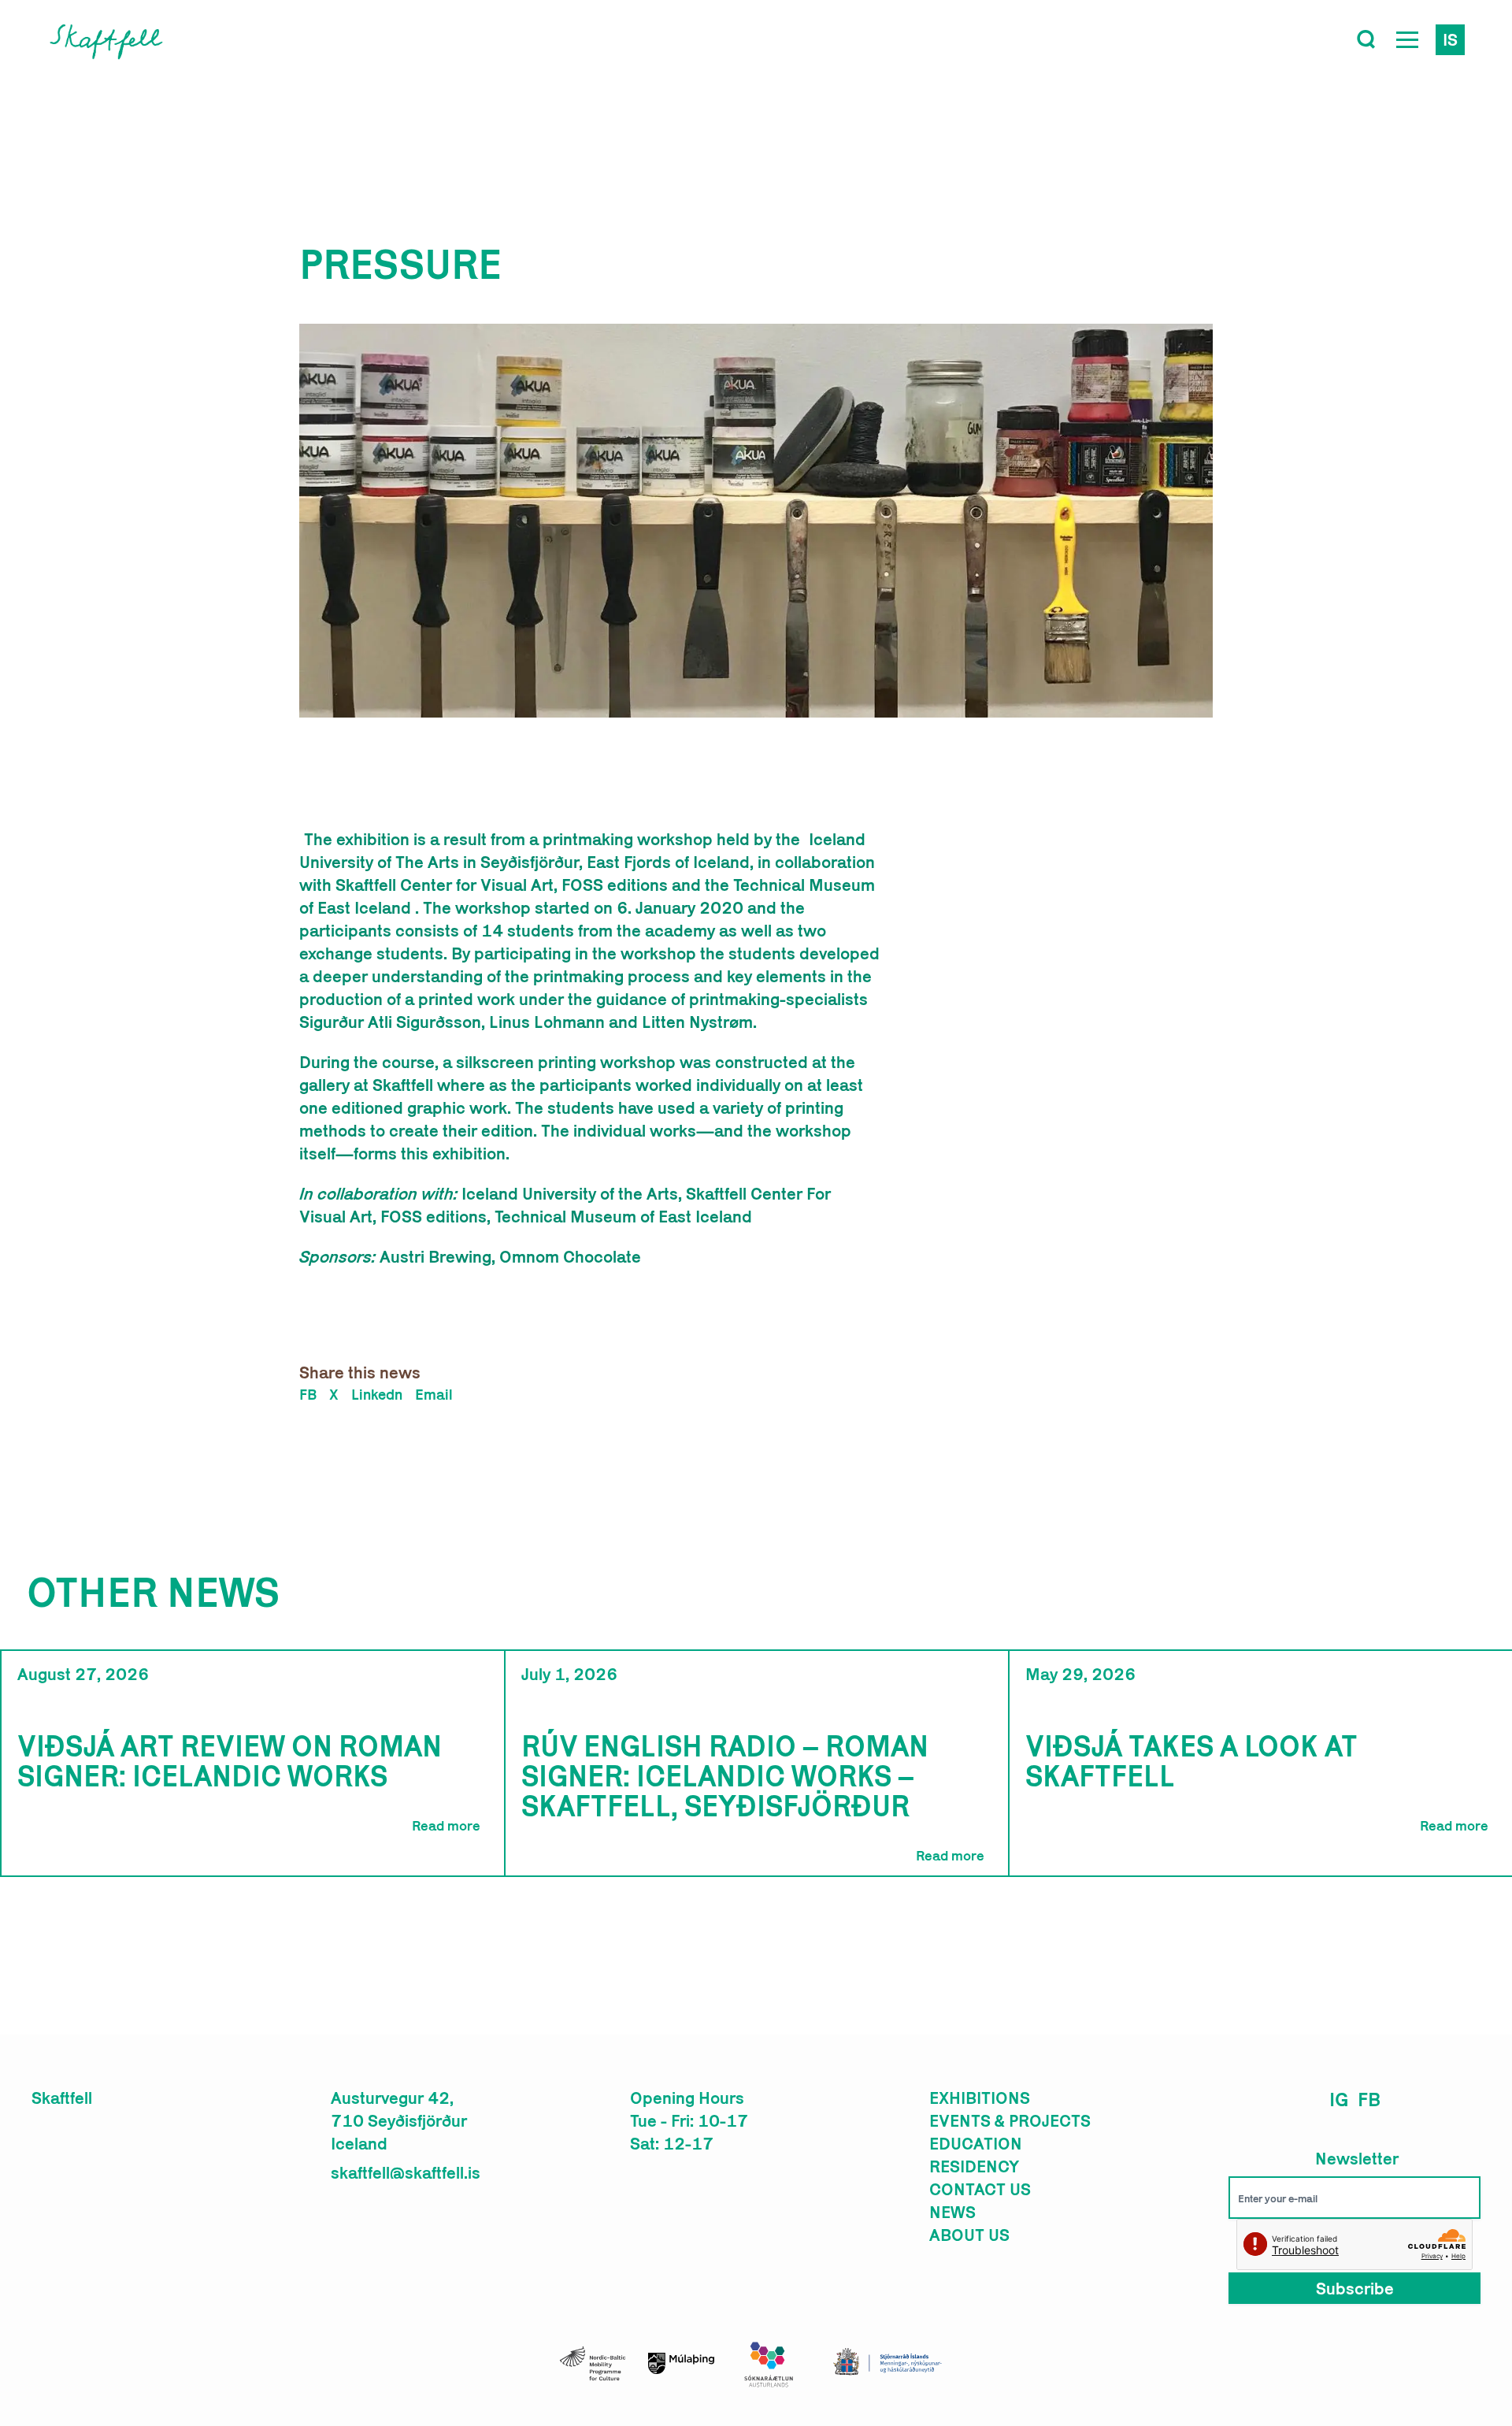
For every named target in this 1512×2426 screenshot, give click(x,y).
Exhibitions (980, 2098)
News (952, 2212)
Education (976, 2143)
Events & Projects (1010, 2120)
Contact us (980, 2189)
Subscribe (1355, 2288)
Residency (974, 2166)
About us (969, 2235)
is (1450, 39)
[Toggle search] (1366, 39)
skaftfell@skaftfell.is (406, 2172)
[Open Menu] (1407, 39)
